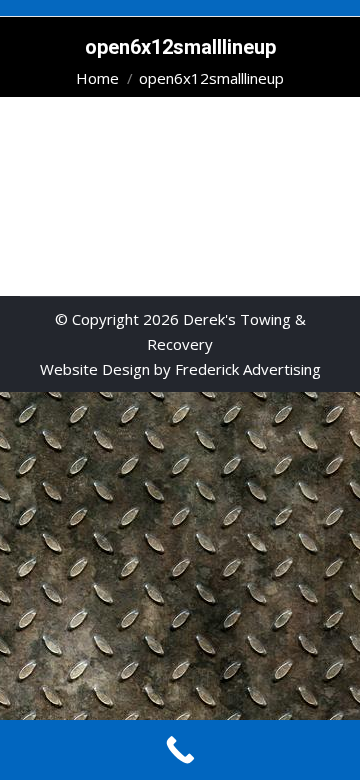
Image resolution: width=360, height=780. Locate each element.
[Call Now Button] (180, 750)
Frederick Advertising (248, 369)
